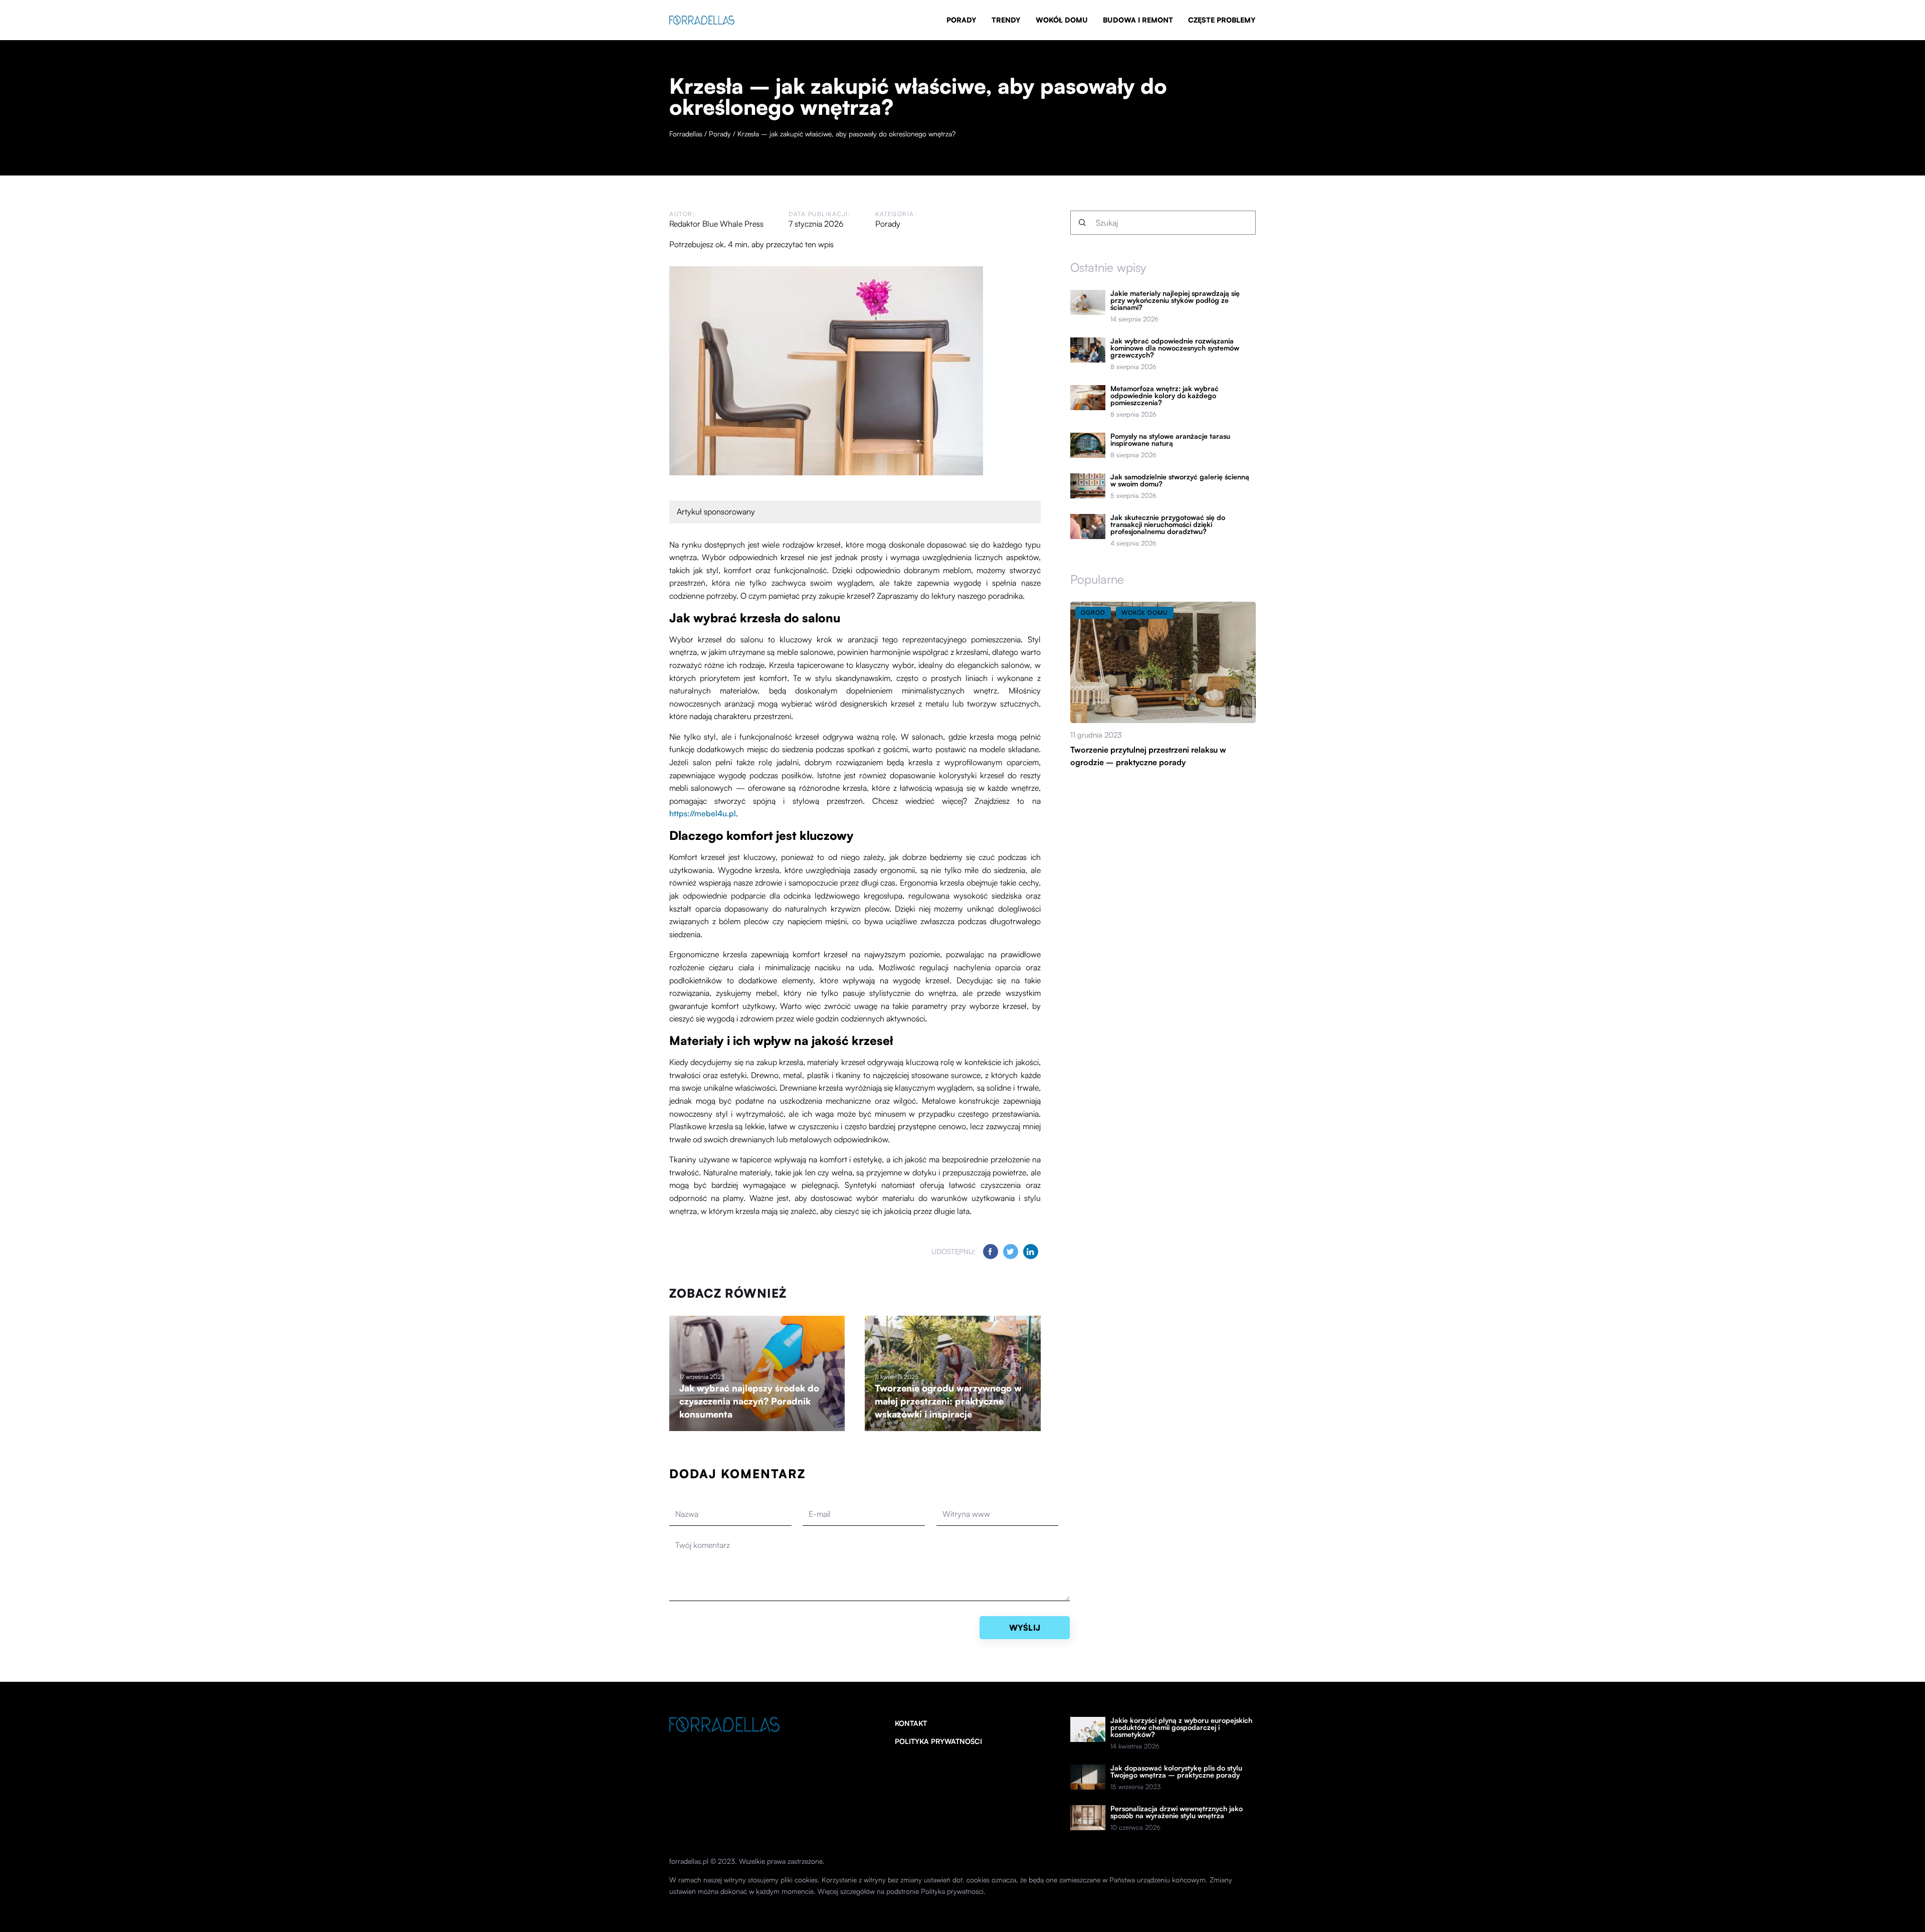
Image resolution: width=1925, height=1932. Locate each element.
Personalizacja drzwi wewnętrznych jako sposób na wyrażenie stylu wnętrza (1177, 1812)
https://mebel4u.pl (703, 813)
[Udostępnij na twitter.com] (1011, 1252)
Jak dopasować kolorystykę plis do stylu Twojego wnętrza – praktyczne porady (1176, 1772)
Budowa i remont (1138, 20)
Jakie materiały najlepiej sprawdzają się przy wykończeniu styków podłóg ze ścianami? (1175, 300)
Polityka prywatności (938, 1741)
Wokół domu (1062, 20)
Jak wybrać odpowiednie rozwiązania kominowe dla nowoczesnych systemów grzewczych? (1175, 348)
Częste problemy (1222, 20)
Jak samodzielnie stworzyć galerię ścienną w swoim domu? (1180, 480)
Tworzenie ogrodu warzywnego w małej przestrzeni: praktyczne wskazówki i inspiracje (948, 1401)
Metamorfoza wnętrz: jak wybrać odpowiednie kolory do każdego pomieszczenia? (1165, 396)
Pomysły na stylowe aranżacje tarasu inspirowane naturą (1170, 440)
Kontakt (911, 1723)
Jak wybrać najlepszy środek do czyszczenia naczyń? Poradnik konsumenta (749, 1401)
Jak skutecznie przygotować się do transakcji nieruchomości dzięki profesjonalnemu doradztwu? (1168, 524)
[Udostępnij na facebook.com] (991, 1252)
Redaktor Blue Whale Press (716, 224)
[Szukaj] (1082, 223)
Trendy (1006, 20)
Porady (961, 20)
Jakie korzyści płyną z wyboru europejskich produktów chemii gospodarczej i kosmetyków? (1181, 1727)
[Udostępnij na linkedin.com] (1031, 1252)
